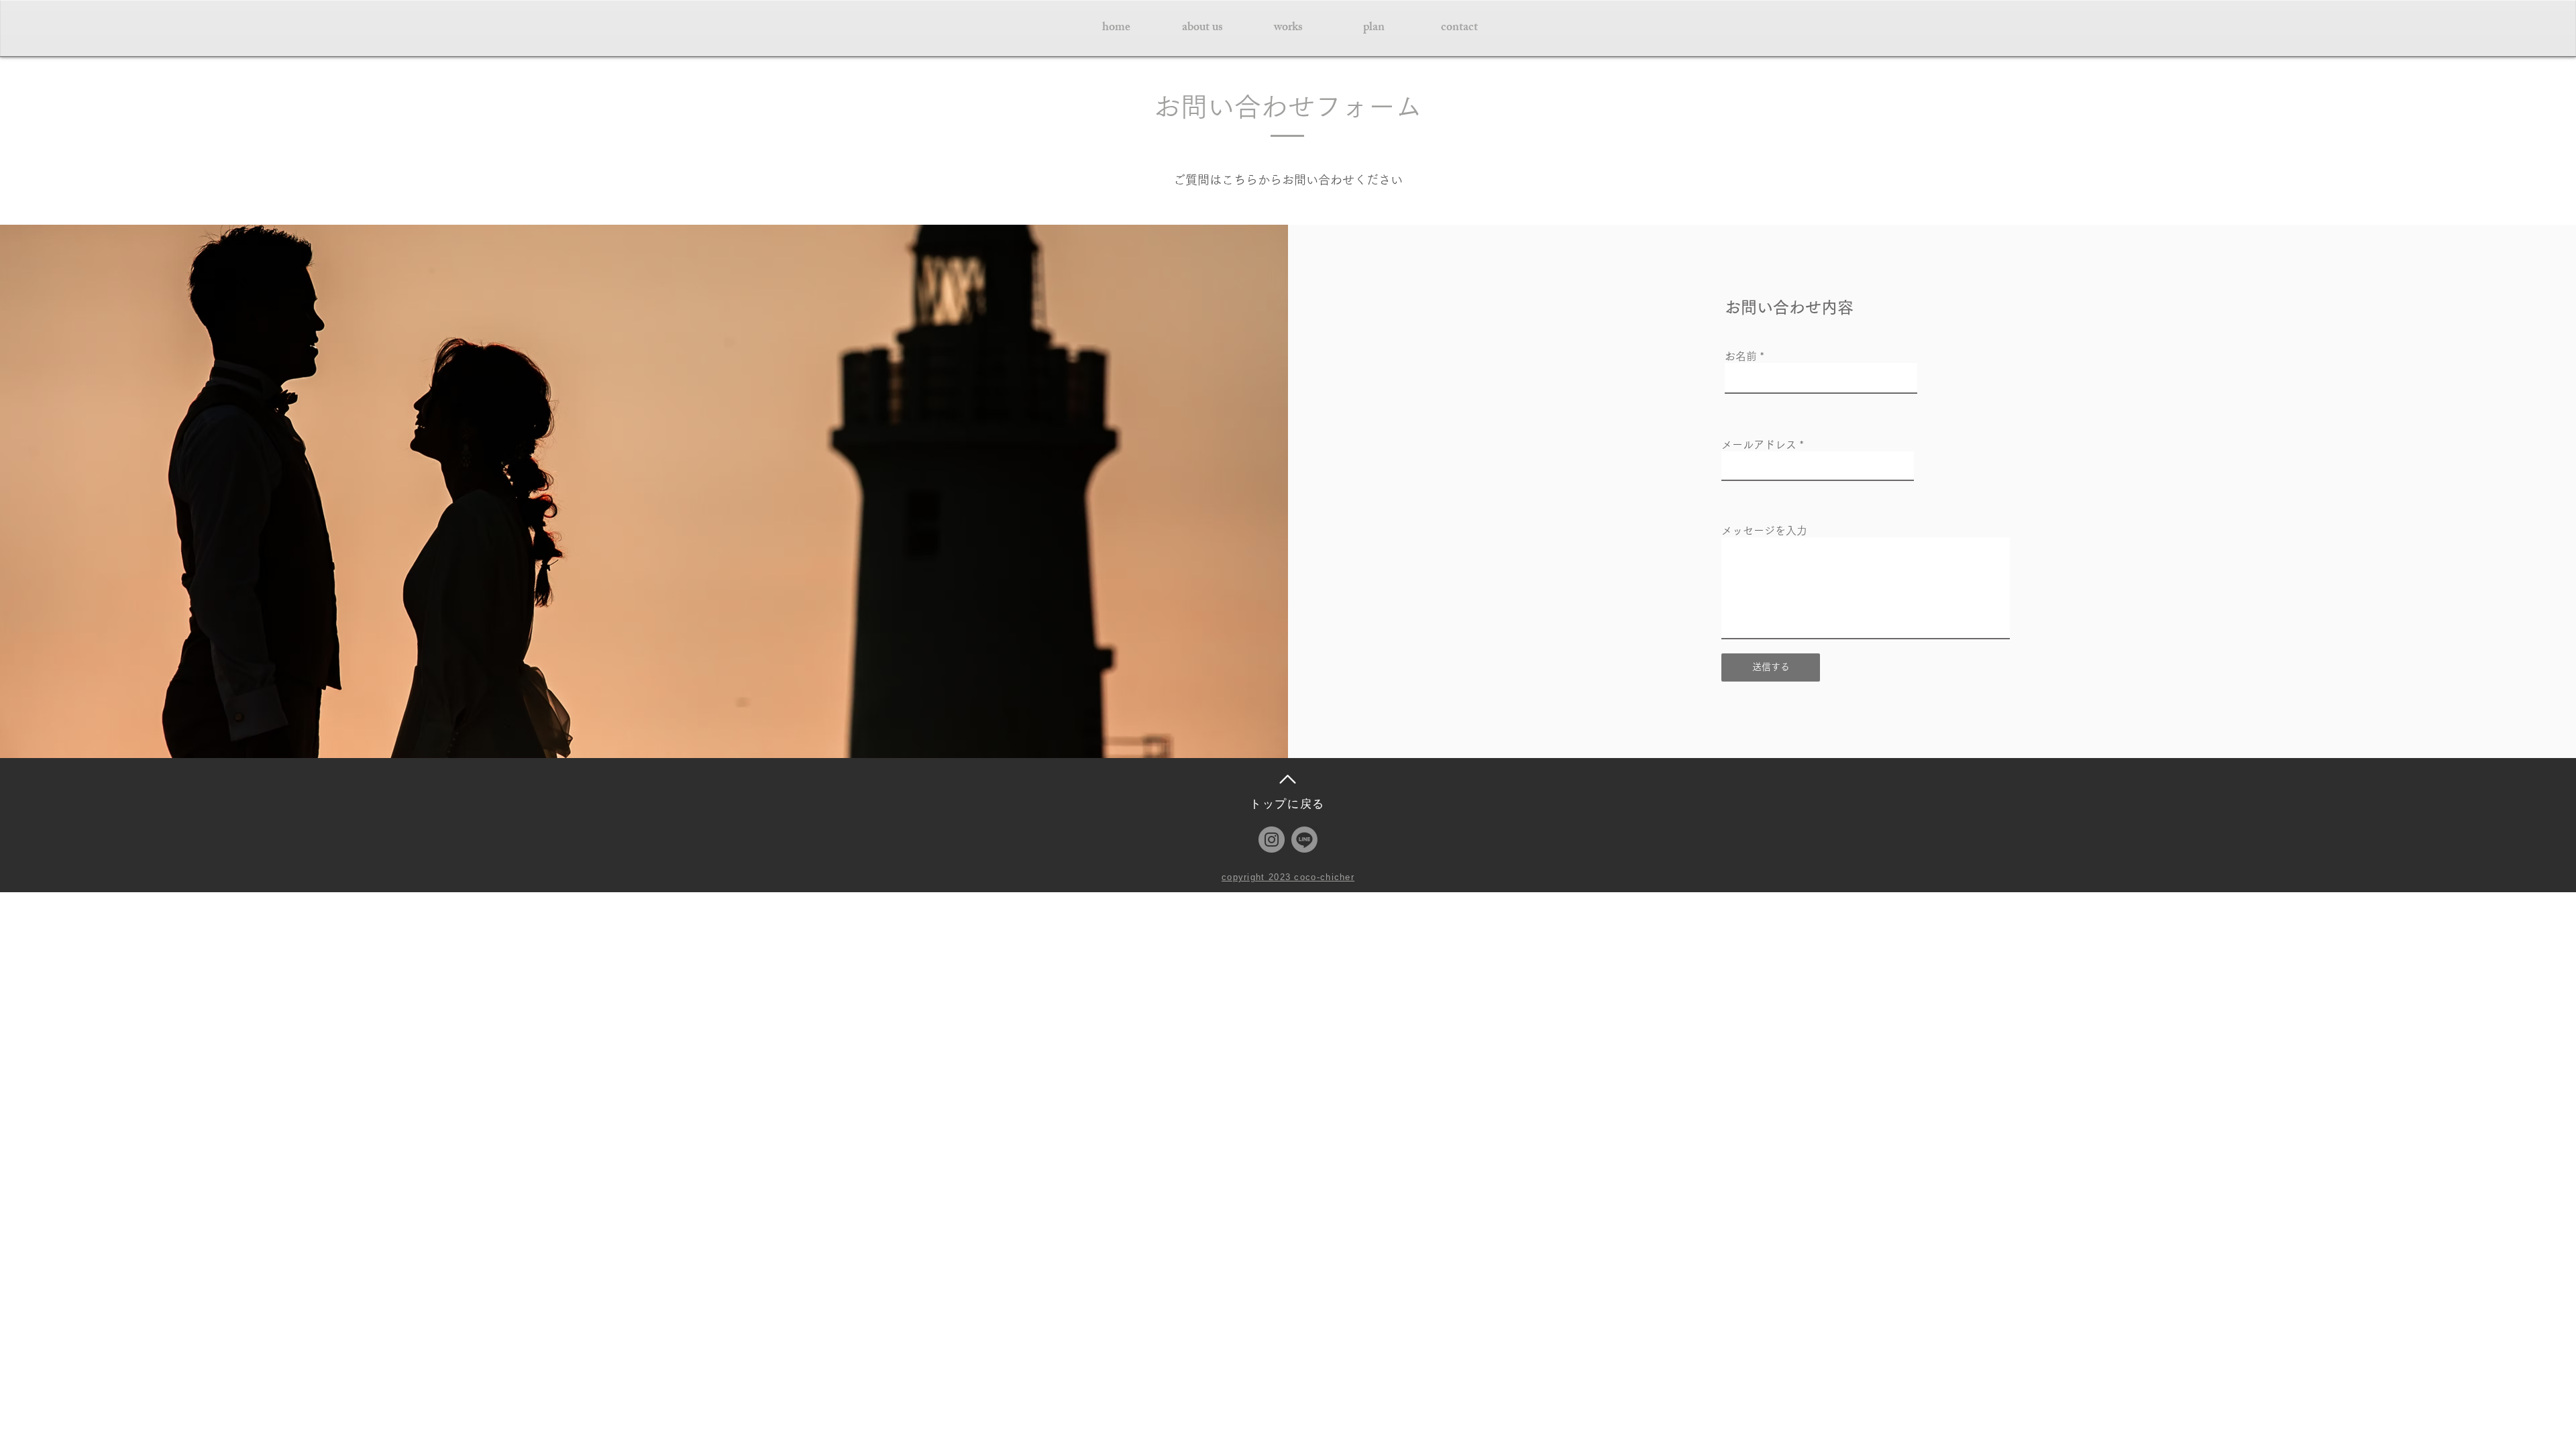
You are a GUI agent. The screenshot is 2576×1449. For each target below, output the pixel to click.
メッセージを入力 (1764, 531)
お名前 (1741, 356)
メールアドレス (1759, 445)
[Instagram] (1272, 840)
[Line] (1304, 840)
